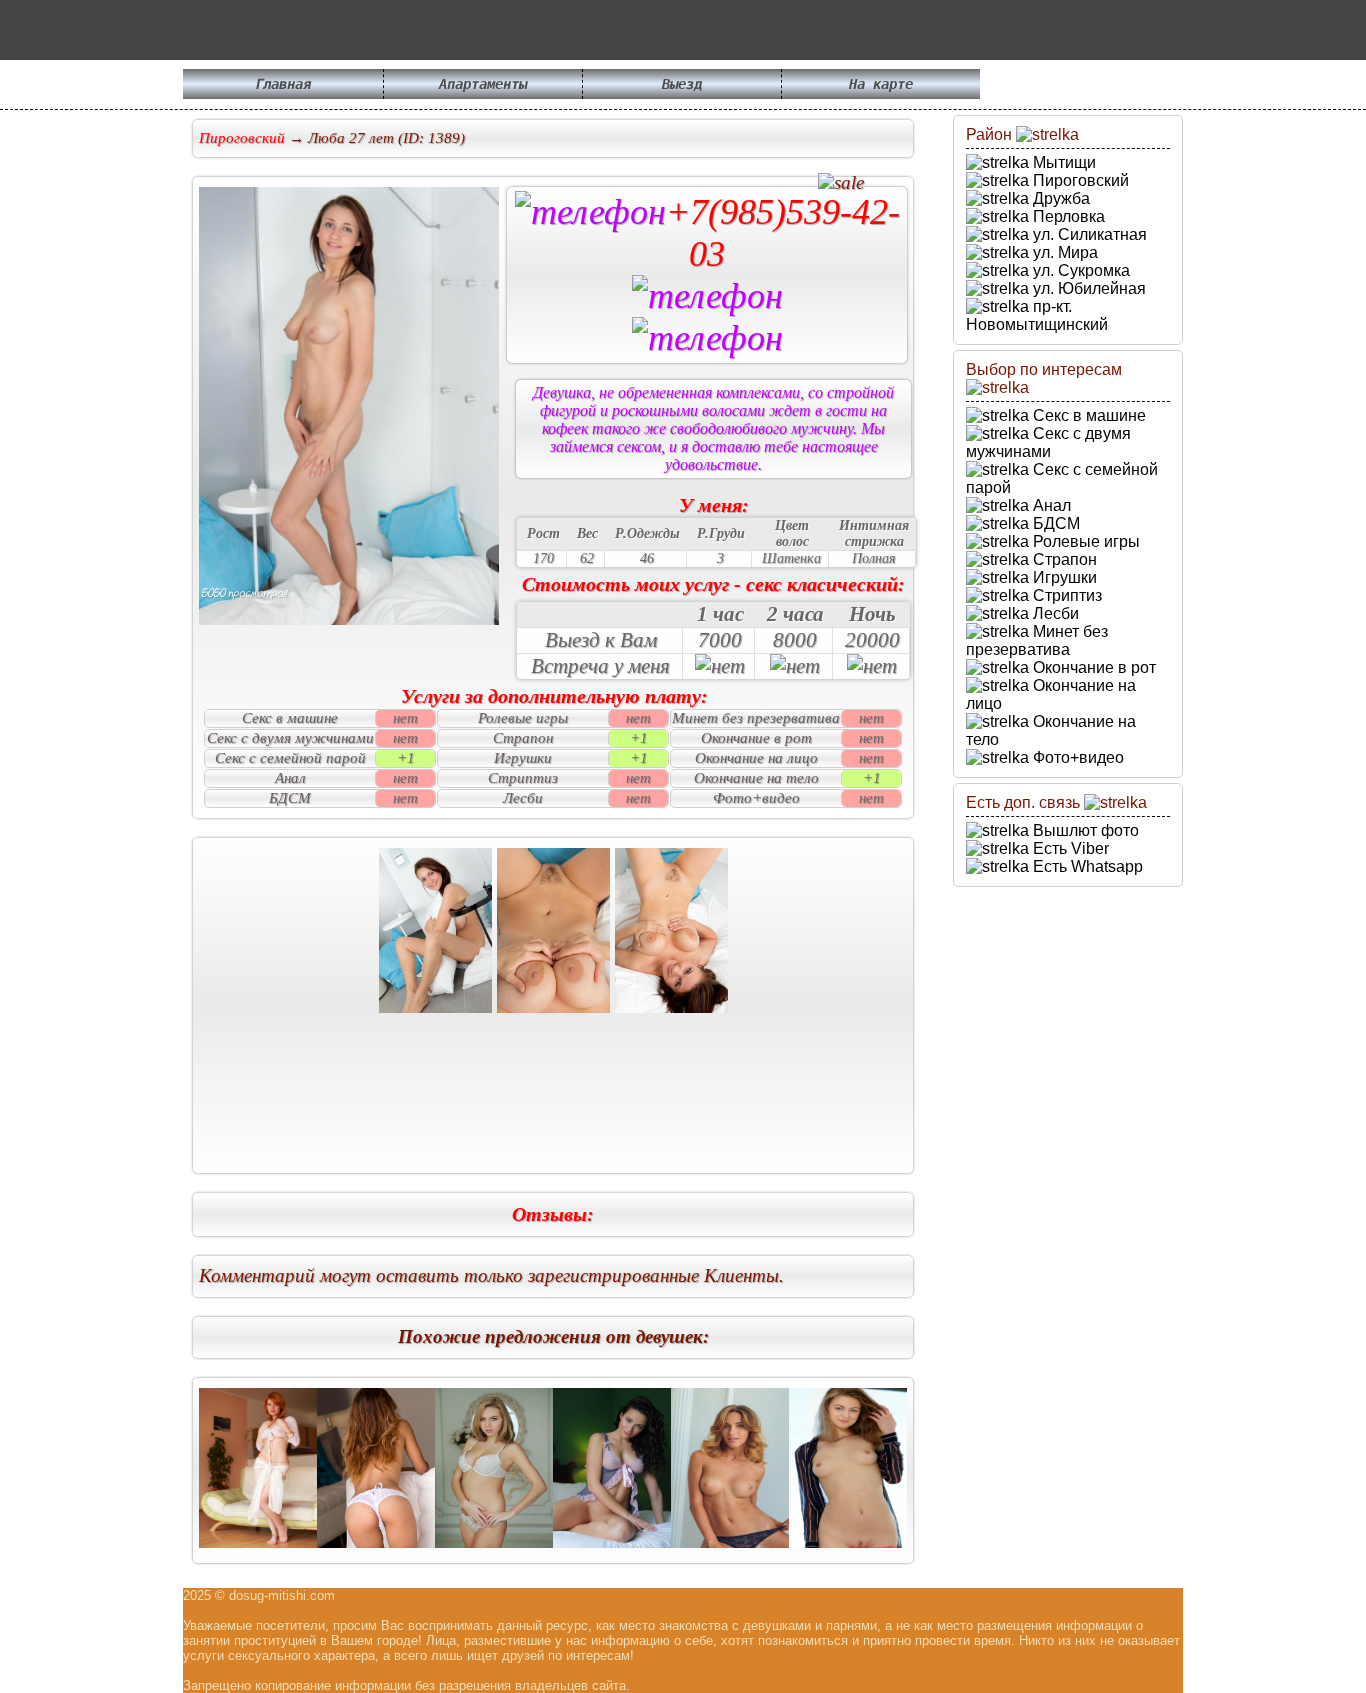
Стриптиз (1065, 595)
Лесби (1054, 613)
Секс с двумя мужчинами (1048, 442)
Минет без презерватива (1037, 640)
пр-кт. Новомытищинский (1037, 315)
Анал (1050, 505)
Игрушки (1063, 577)
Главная (283, 84)
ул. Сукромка (1079, 270)
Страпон (1063, 559)
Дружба (1059, 198)
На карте (881, 84)
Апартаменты (483, 84)
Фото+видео (1076, 757)
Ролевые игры (1084, 541)
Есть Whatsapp (1086, 866)
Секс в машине (1087, 415)
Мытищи (1062, 162)
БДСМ (1054, 523)
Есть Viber (1069, 848)
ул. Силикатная (1088, 234)
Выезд (682, 84)
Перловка (1067, 216)
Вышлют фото (1084, 830)
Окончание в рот (1092, 667)
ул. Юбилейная (1087, 288)
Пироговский (1079, 180)
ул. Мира (1063, 252)
